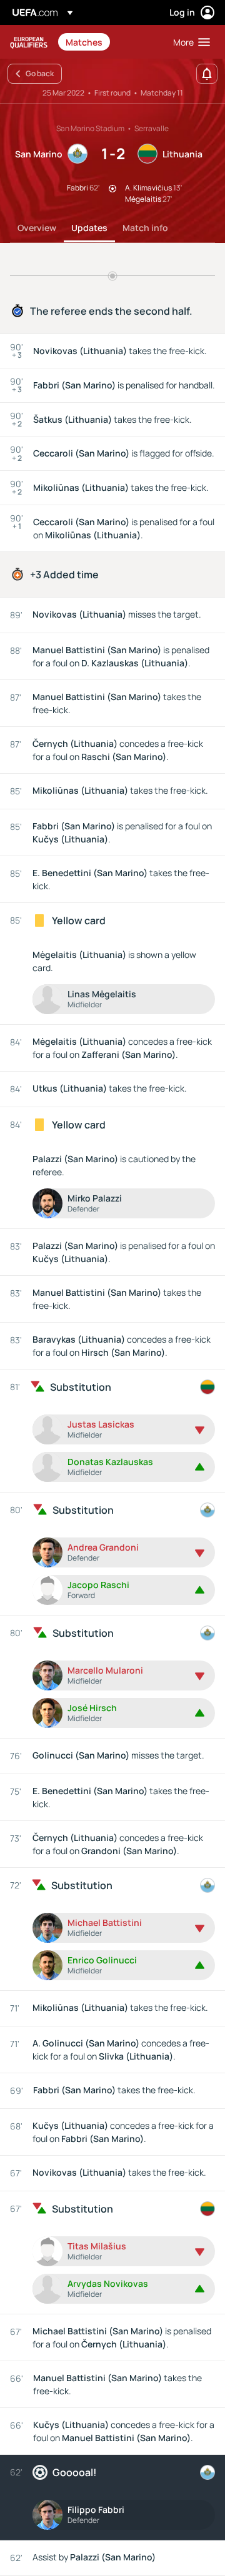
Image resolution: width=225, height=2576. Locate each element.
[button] (189, 42)
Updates (89, 228)
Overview (37, 228)
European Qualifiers (29, 42)
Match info (145, 228)
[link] (84, 42)
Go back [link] (40, 73)
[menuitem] (109, 42)
